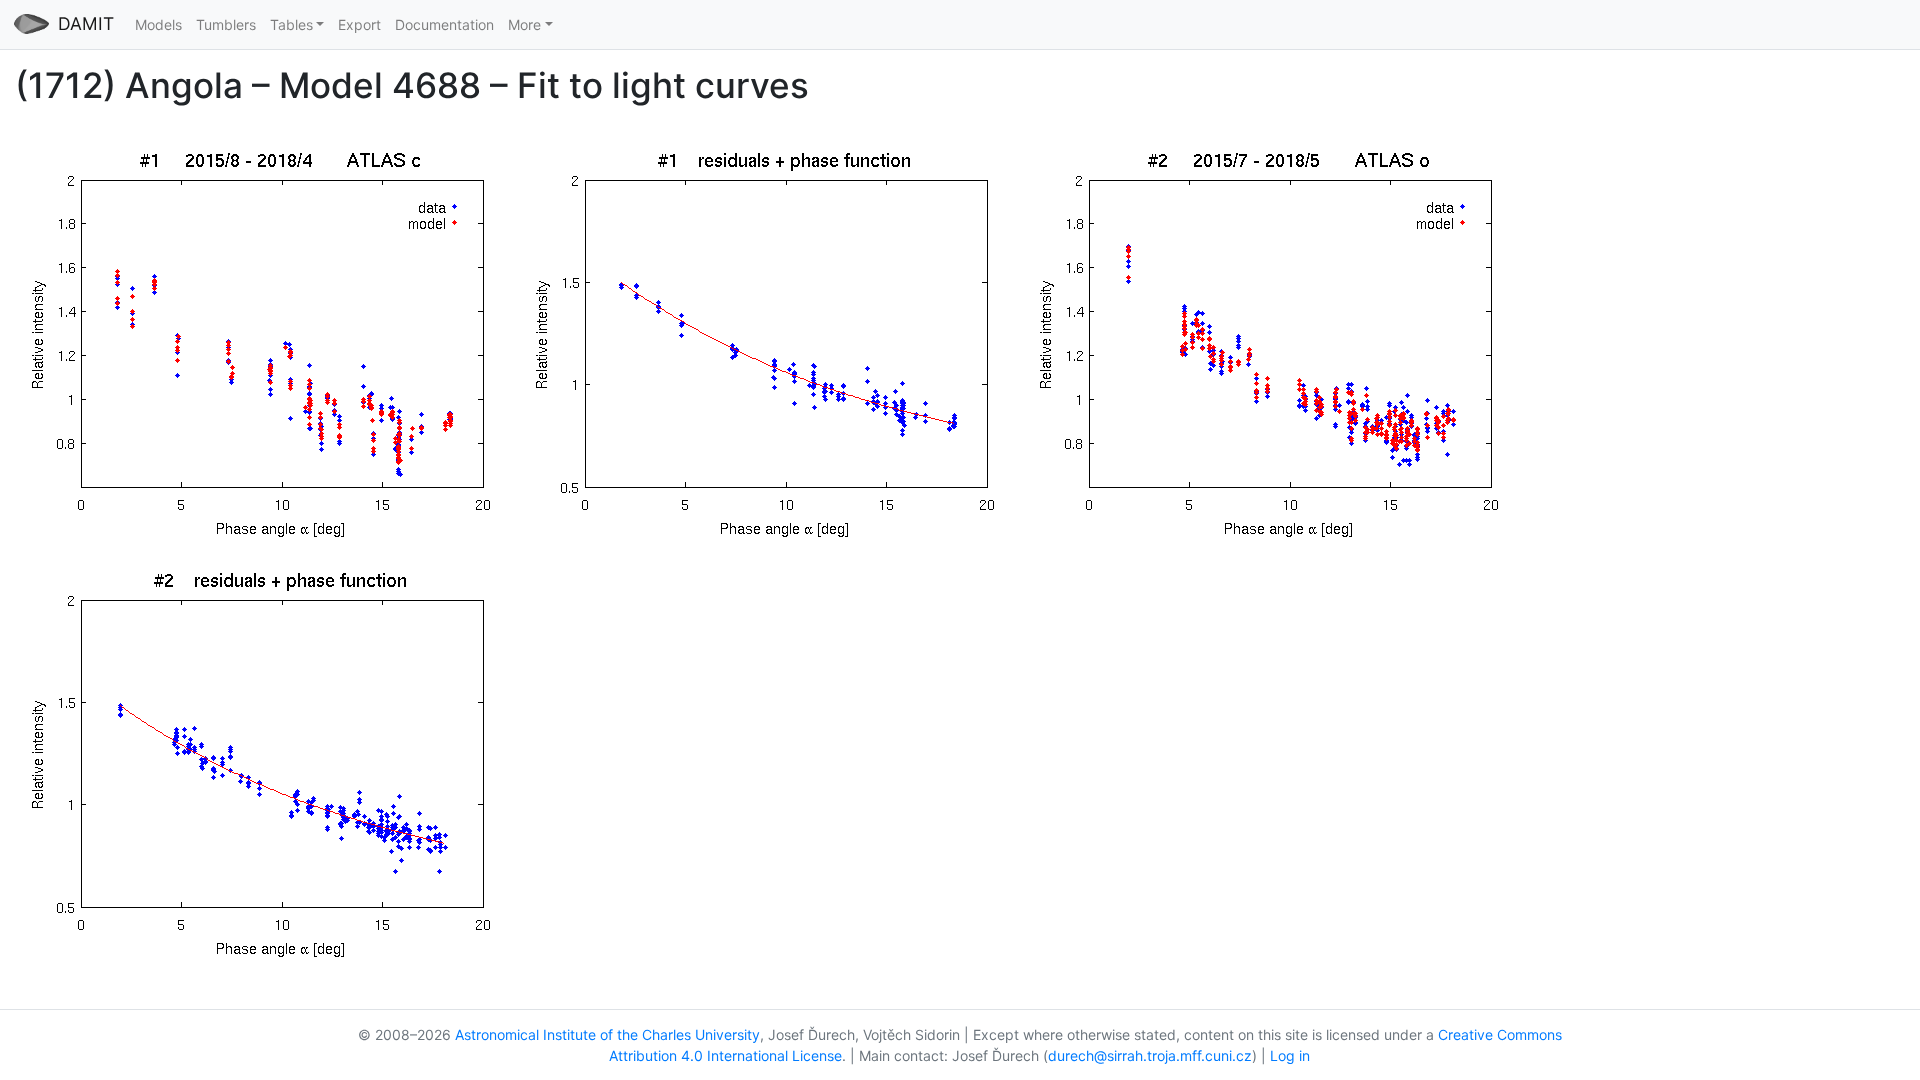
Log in (1290, 1055)
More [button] (524, 24)
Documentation (444, 24)
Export (359, 24)
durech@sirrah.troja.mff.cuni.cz (1150, 1055)
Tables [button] (291, 24)
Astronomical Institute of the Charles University (607, 1034)
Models (158, 24)
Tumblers (226, 24)
